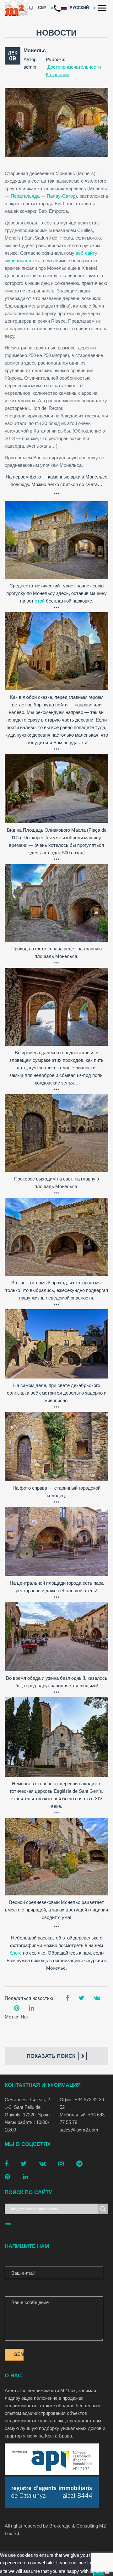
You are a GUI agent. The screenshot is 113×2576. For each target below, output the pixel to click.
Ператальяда (25, 196)
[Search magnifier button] (103, 2209)
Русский (80, 8)
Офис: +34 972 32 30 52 (82, 2103)
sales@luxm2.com (79, 2130)
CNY (42, 8)
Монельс (35, 51)
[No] (107, 2573)
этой (40, 601)
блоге (16, 1953)
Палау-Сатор (61, 196)
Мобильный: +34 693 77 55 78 (82, 2118)
